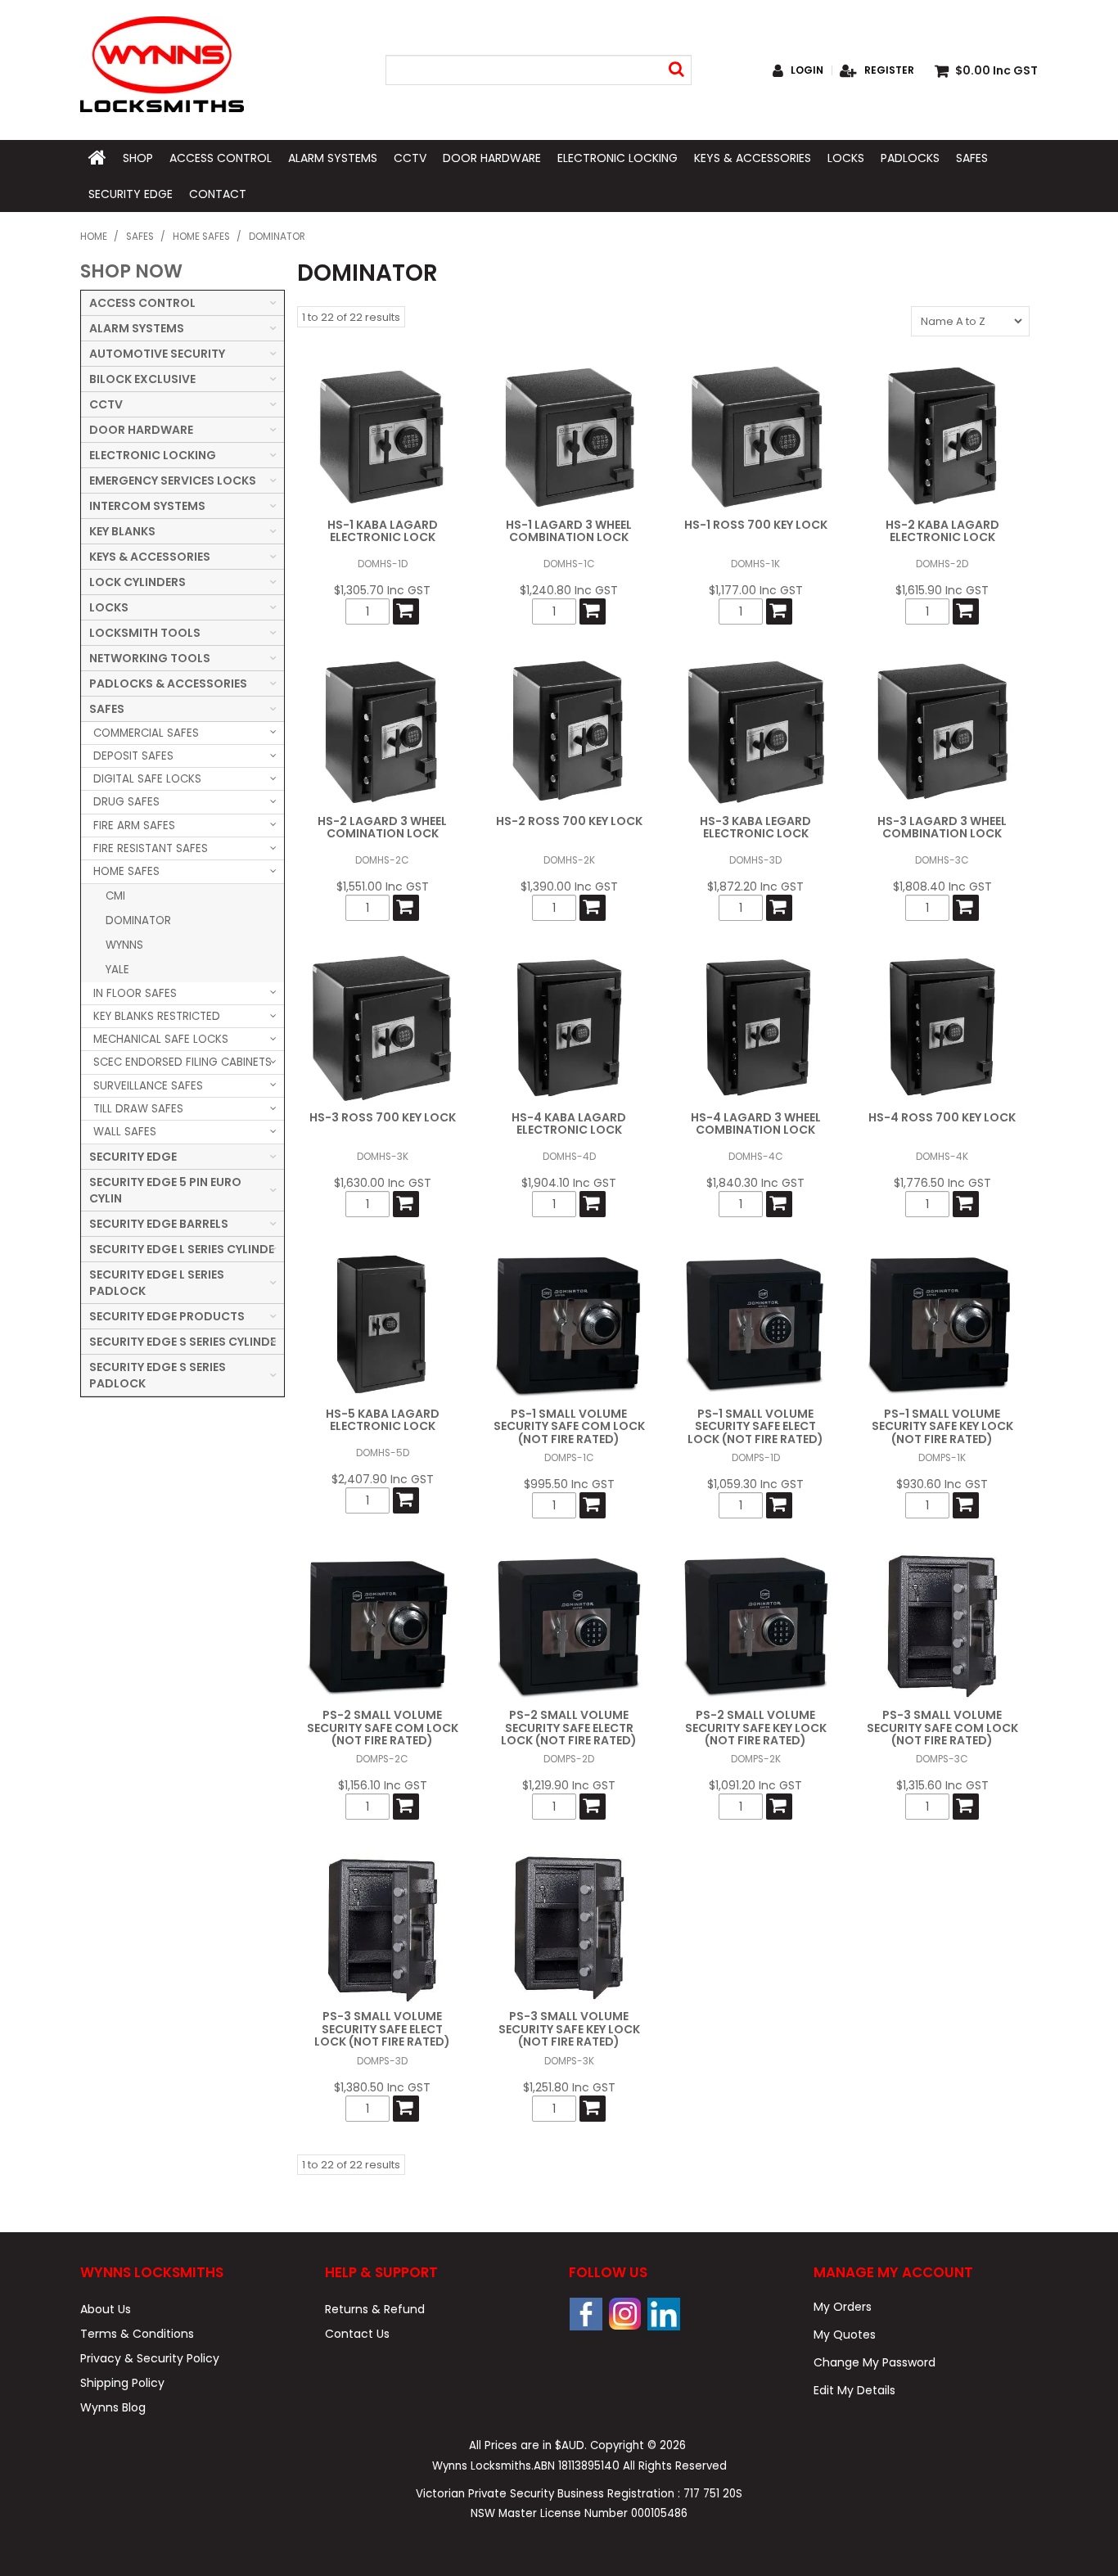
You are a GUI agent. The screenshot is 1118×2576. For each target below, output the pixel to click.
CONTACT (218, 194)
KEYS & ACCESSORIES (753, 158)
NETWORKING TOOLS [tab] (150, 658)
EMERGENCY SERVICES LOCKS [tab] (173, 480)
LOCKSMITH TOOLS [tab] (145, 633)
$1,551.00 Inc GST (383, 886)
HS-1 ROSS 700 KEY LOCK (756, 525)
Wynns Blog (113, 2407)
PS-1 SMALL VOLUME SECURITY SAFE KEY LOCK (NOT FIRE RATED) (942, 1426)
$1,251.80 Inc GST (569, 2087)
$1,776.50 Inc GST (942, 1183)
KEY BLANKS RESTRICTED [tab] (157, 1016)
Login (807, 70)
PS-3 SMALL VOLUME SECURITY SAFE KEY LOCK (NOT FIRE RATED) (569, 2029)
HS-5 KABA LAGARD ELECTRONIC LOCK (383, 1420)
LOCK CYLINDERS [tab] (137, 582)
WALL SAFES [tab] (125, 1132)
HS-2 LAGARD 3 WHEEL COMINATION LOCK (382, 827)
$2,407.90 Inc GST (383, 1479)
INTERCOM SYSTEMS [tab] (147, 506)
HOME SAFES (201, 237)
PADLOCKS (910, 158)
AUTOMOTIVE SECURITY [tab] (157, 354)
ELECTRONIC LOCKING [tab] (153, 455)
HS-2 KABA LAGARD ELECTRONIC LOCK (942, 531)
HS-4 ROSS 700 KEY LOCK (942, 1117)
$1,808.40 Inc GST (942, 886)
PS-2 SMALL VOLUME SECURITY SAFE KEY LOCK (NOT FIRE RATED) (756, 1728)
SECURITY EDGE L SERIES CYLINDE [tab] (182, 1249)
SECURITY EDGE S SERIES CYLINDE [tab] (183, 1342)
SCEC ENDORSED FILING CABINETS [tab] (183, 1062)
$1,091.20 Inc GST (755, 1785)
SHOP (138, 158)
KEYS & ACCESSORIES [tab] (150, 557)
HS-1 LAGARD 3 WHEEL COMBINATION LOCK (569, 531)
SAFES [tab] (107, 709)
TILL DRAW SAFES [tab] (138, 1109)
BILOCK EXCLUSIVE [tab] (142, 379)
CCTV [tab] (106, 404)
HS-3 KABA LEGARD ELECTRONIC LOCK (755, 827)
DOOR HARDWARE (492, 158)
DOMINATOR (138, 920)
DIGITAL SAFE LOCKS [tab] (147, 779)
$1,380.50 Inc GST (382, 2087)
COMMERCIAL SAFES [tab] (146, 733)
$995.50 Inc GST (569, 1484)
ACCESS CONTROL (221, 158)
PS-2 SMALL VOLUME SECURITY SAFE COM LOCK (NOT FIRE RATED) (383, 1728)
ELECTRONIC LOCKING (618, 158)
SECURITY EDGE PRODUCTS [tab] (167, 1316)
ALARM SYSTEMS (333, 158)
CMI (115, 896)
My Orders (843, 2307)
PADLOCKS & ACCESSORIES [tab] (168, 683)
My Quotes (845, 2335)
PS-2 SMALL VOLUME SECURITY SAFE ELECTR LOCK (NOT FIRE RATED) (569, 1728)
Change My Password (875, 2362)
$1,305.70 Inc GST (382, 590)
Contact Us (357, 2334)
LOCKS (846, 158)
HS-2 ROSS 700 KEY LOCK (569, 821)
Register (889, 70)
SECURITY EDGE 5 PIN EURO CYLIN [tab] (165, 1190)
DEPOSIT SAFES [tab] (133, 756)
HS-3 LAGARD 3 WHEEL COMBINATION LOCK (942, 827)
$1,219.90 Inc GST (569, 1785)
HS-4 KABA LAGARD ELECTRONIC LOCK (569, 1123)
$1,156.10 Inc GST (383, 1785)
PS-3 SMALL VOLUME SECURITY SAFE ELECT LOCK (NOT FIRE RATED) (382, 2029)
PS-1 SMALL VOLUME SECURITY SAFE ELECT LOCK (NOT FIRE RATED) (755, 1426)
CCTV (410, 158)
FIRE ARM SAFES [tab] (134, 826)
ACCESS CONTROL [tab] (142, 303)
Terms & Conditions (137, 2334)
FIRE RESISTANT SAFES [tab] (151, 848)
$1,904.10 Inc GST (569, 1183)
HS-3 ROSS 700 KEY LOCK (383, 1117)
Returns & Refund (375, 2309)
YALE (117, 970)
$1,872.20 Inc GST (755, 886)
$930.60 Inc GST (942, 1484)
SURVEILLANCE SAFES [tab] (148, 1086)
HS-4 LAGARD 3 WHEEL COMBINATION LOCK (756, 1123)
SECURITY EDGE (131, 194)
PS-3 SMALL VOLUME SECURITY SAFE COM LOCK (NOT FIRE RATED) (942, 1728)
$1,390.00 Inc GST (569, 886)
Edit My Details (854, 2390)
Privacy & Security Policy (150, 2358)
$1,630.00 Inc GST (383, 1183)
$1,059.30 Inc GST (755, 1484)
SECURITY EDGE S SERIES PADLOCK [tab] (158, 1375)
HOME (97, 158)
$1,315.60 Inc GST (942, 1785)
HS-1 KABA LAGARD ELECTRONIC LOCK (383, 531)
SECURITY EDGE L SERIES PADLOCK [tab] (157, 1283)
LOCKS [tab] (109, 607)
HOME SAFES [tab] (126, 871)
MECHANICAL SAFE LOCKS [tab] (161, 1039)
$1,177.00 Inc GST (756, 590)
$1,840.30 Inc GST (755, 1183)
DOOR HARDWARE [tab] (141, 430)
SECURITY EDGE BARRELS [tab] (159, 1224)
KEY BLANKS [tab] (122, 531)
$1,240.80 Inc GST (569, 590)
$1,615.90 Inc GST (942, 590)
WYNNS (124, 945)
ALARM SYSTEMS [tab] (137, 328)
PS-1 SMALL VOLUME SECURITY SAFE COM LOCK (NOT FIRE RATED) (569, 1426)
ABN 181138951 (577, 2466)
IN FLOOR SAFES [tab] (135, 993)
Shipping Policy (122, 2383)
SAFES (972, 158)
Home (94, 237)
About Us (106, 2309)
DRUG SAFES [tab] (126, 802)
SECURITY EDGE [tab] (133, 1157)
